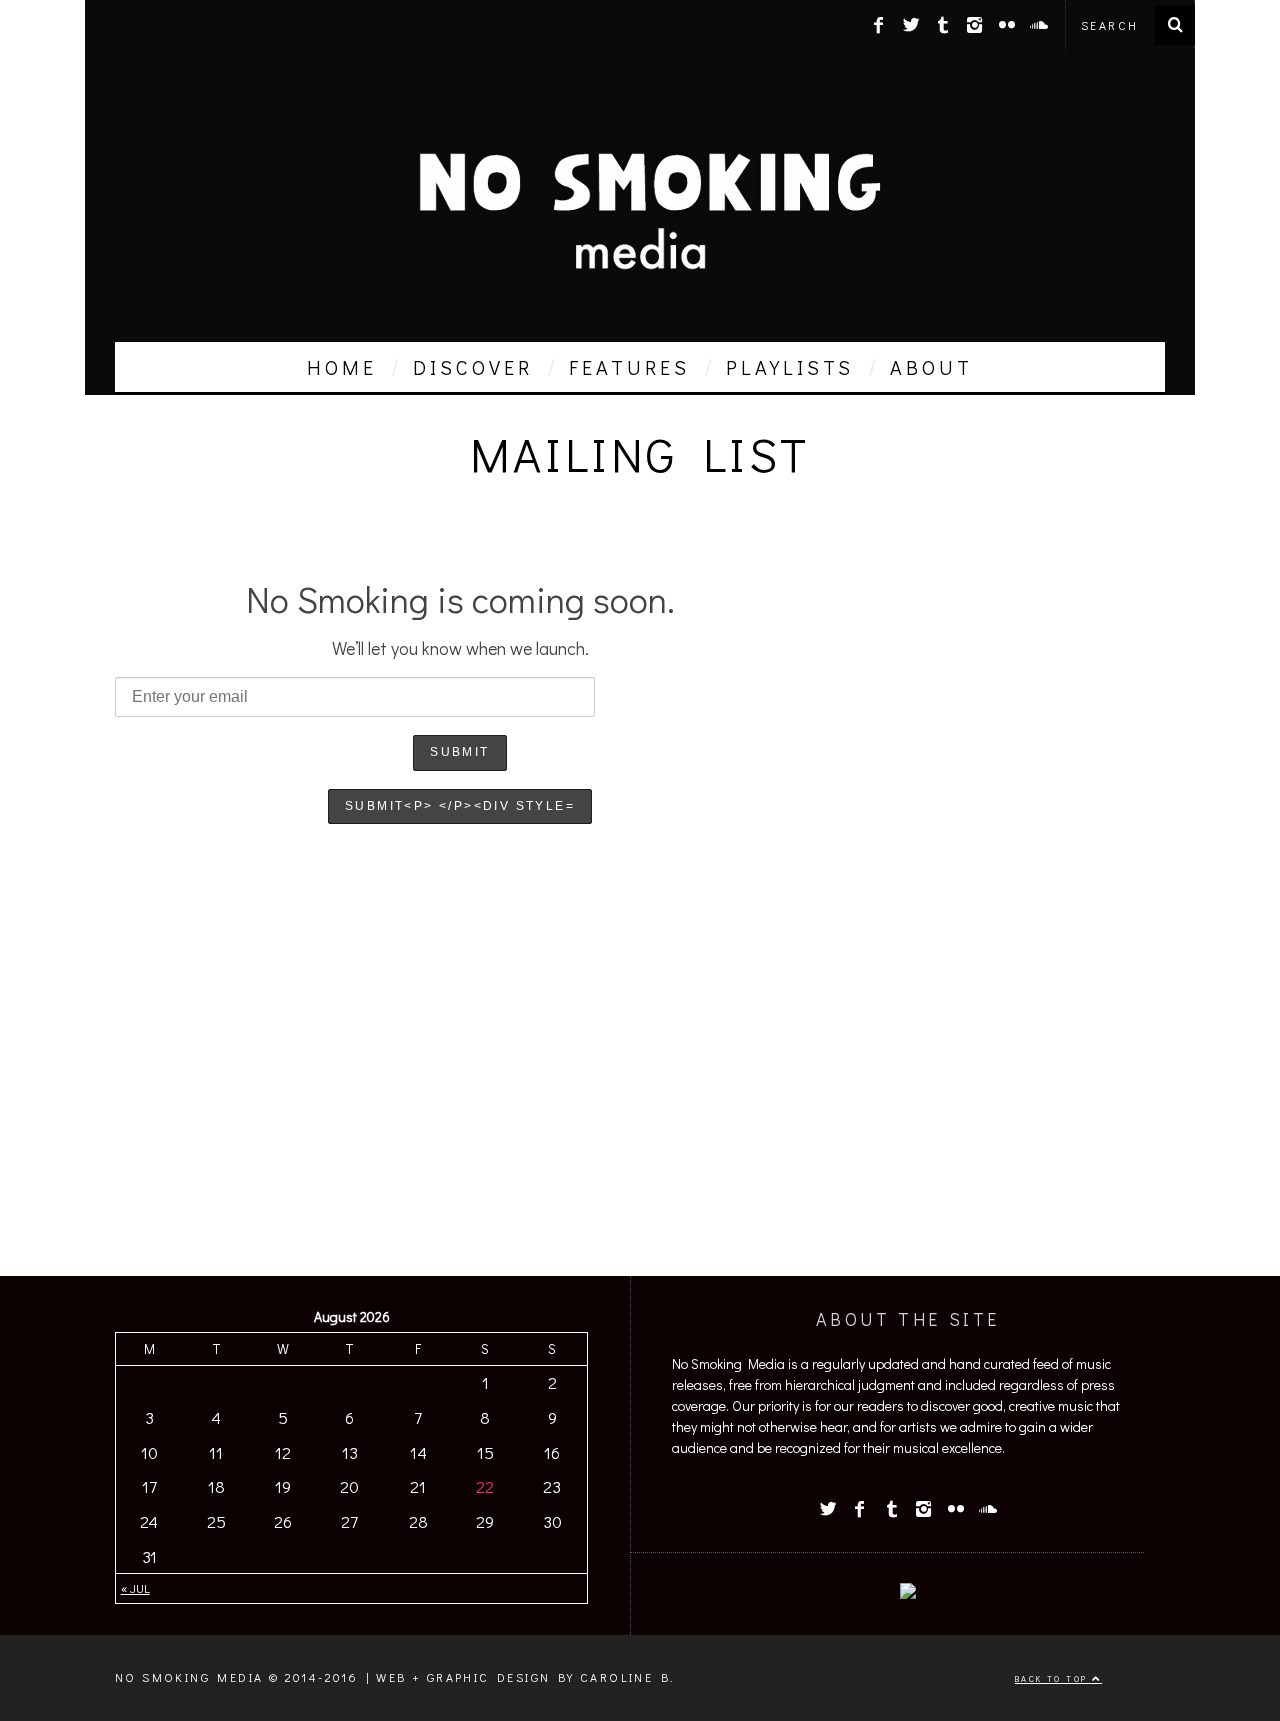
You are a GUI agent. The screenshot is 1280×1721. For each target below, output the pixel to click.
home (342, 367)
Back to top (1053, 1678)
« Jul (135, 1588)
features (629, 367)
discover (473, 367)
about (931, 367)
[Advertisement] (640, 1106)
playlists (790, 367)
